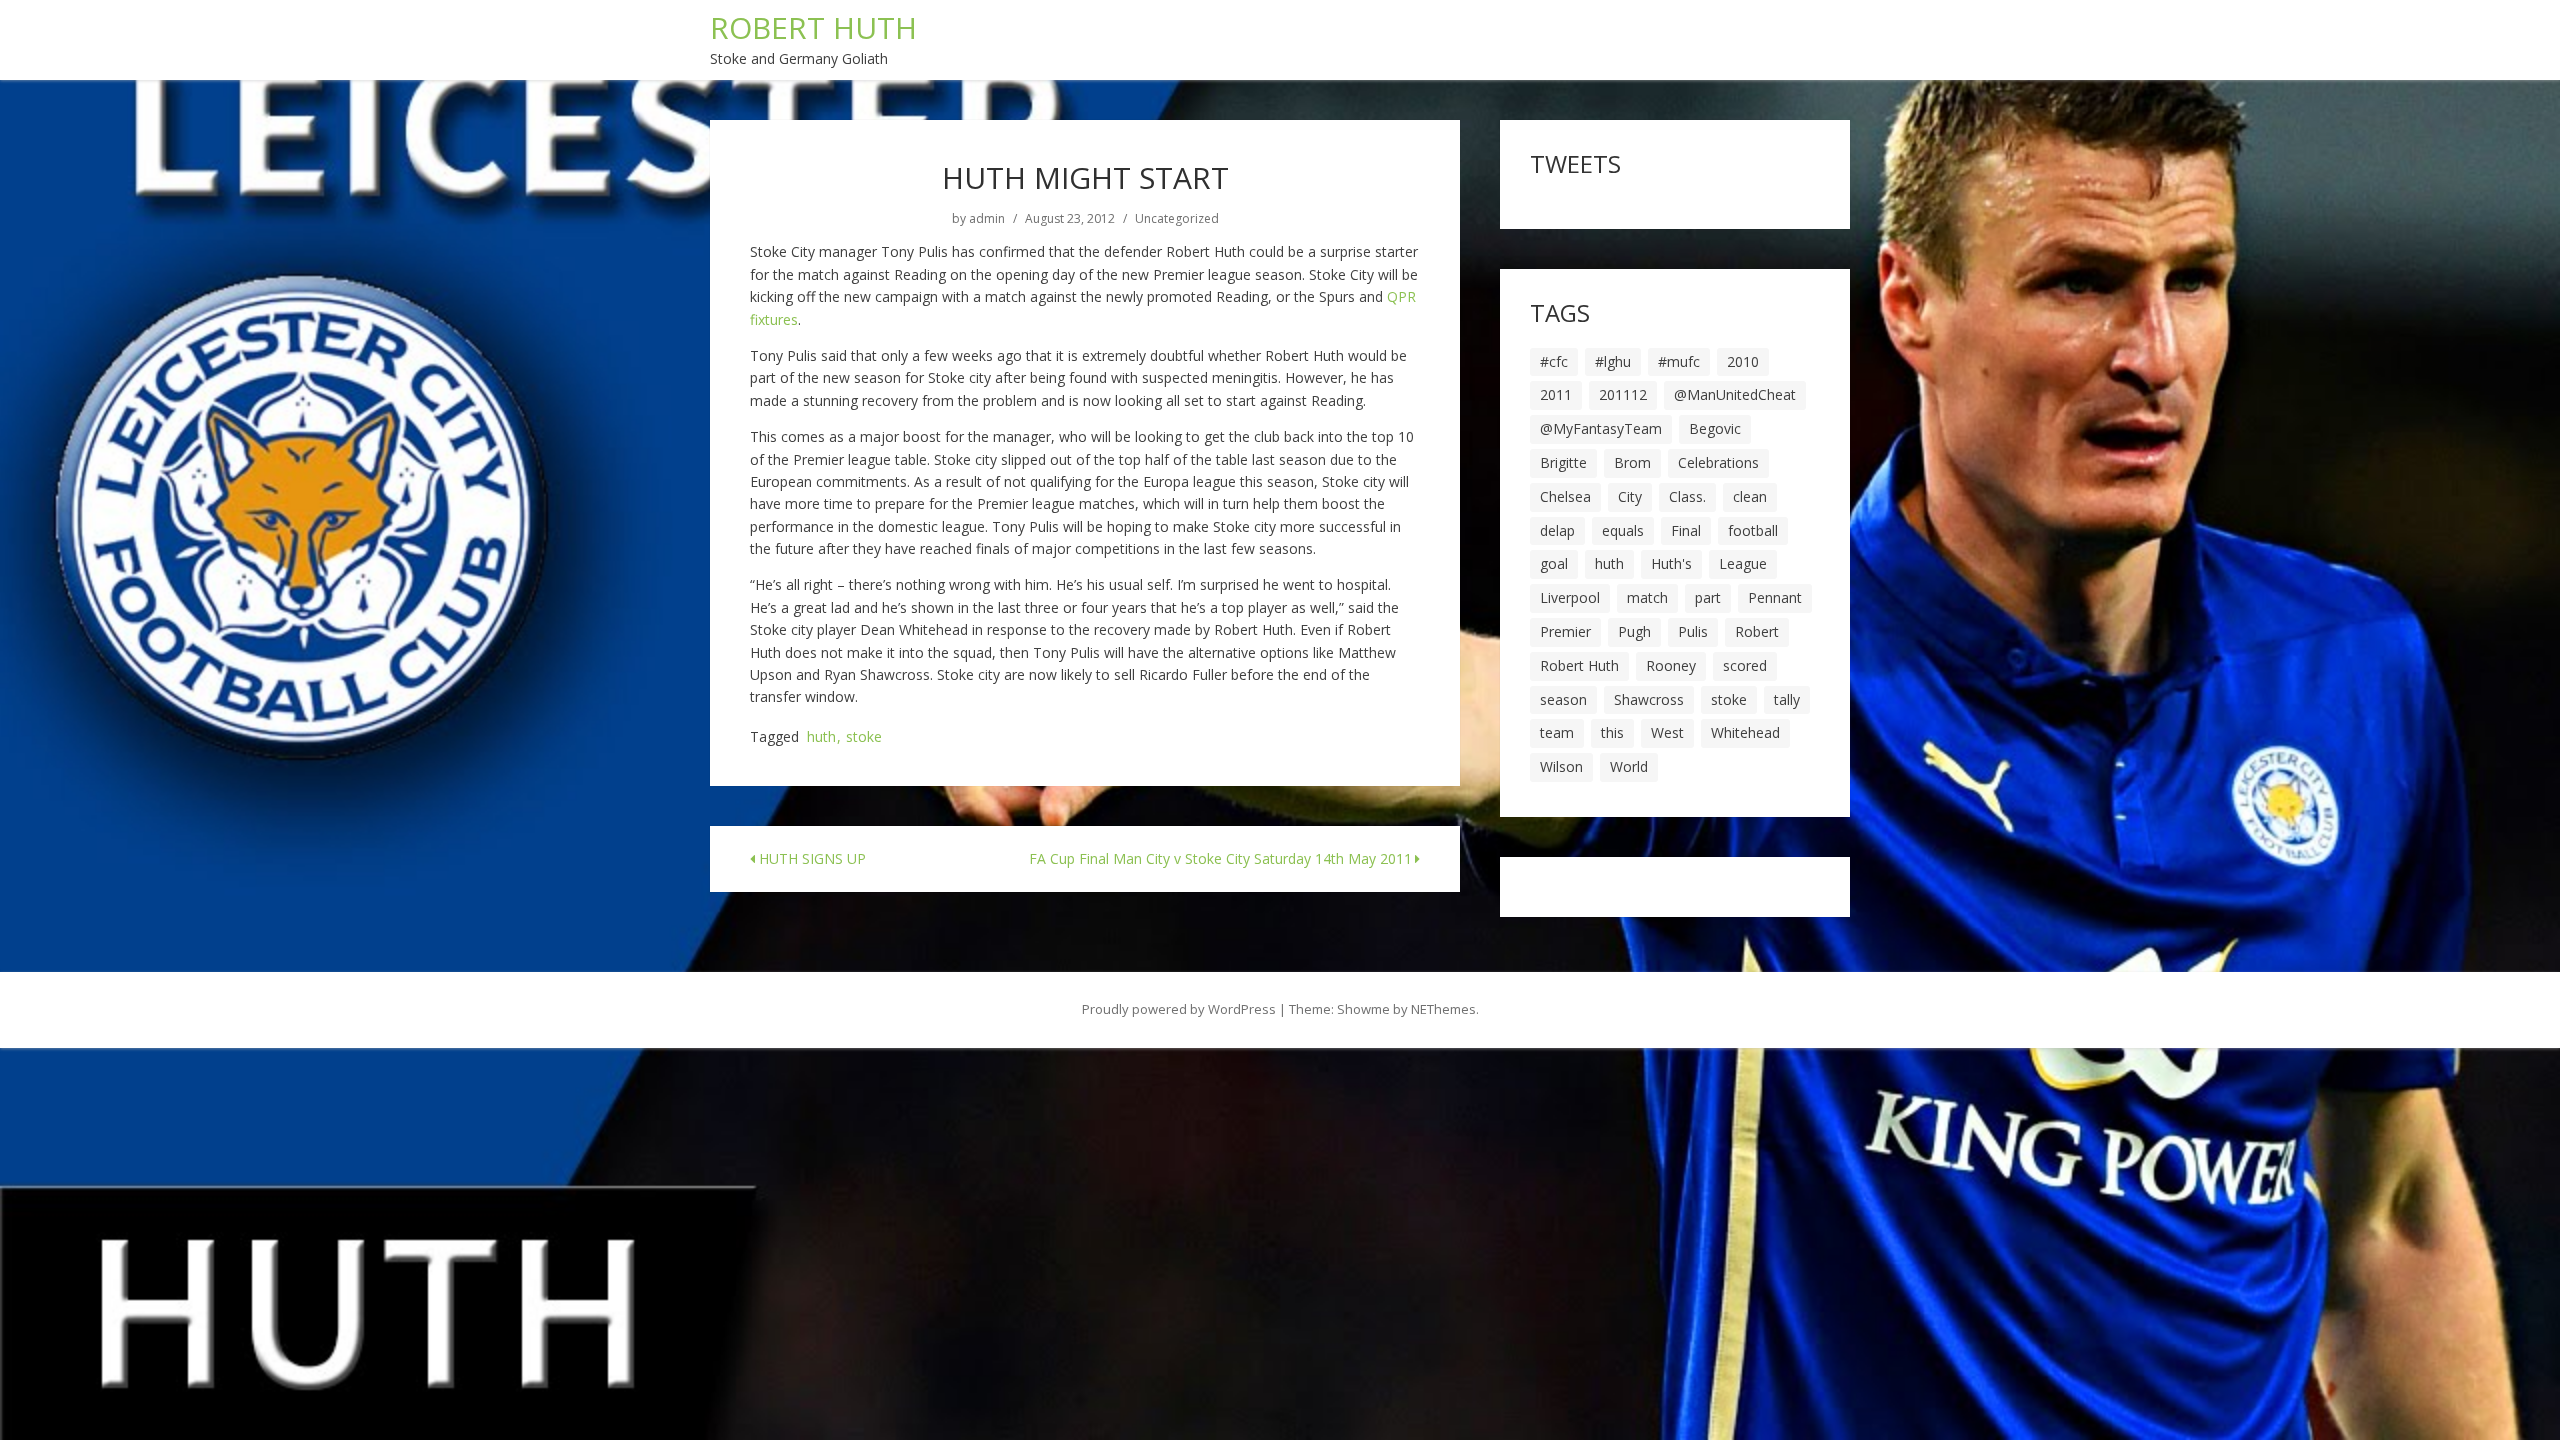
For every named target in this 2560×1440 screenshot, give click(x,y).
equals (1623, 530)
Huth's (1671, 563)
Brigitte (1563, 462)
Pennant (1775, 597)
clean (1750, 496)
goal (1554, 563)
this (1612, 732)
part (1708, 597)
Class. (1687, 496)
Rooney (1671, 665)
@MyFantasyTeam (1601, 428)
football (1753, 530)
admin (987, 219)
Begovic (1715, 428)
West (1667, 732)
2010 (1743, 361)
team (1557, 732)
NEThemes (1443, 1009)
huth (821, 737)
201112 (1623, 394)
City (1630, 496)
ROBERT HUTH (813, 27)
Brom (1632, 462)
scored (1745, 665)
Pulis (1693, 631)
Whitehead (1745, 732)
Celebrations (1718, 462)
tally (1787, 699)
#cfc (1554, 361)
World (1629, 766)
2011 (1556, 394)
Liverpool (1570, 597)
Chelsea (1565, 496)
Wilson (1561, 766)
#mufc (1679, 361)
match (1647, 597)
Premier (1565, 631)
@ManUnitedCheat (1735, 394)
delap (1557, 530)
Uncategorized (1177, 219)
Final (1686, 530)
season (1563, 699)
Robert (1757, 631)
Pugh (1634, 631)
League (1743, 563)
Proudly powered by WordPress (1179, 1009)
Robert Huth (1579, 665)
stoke (864, 737)
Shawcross (1649, 699)
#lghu (1613, 361)
